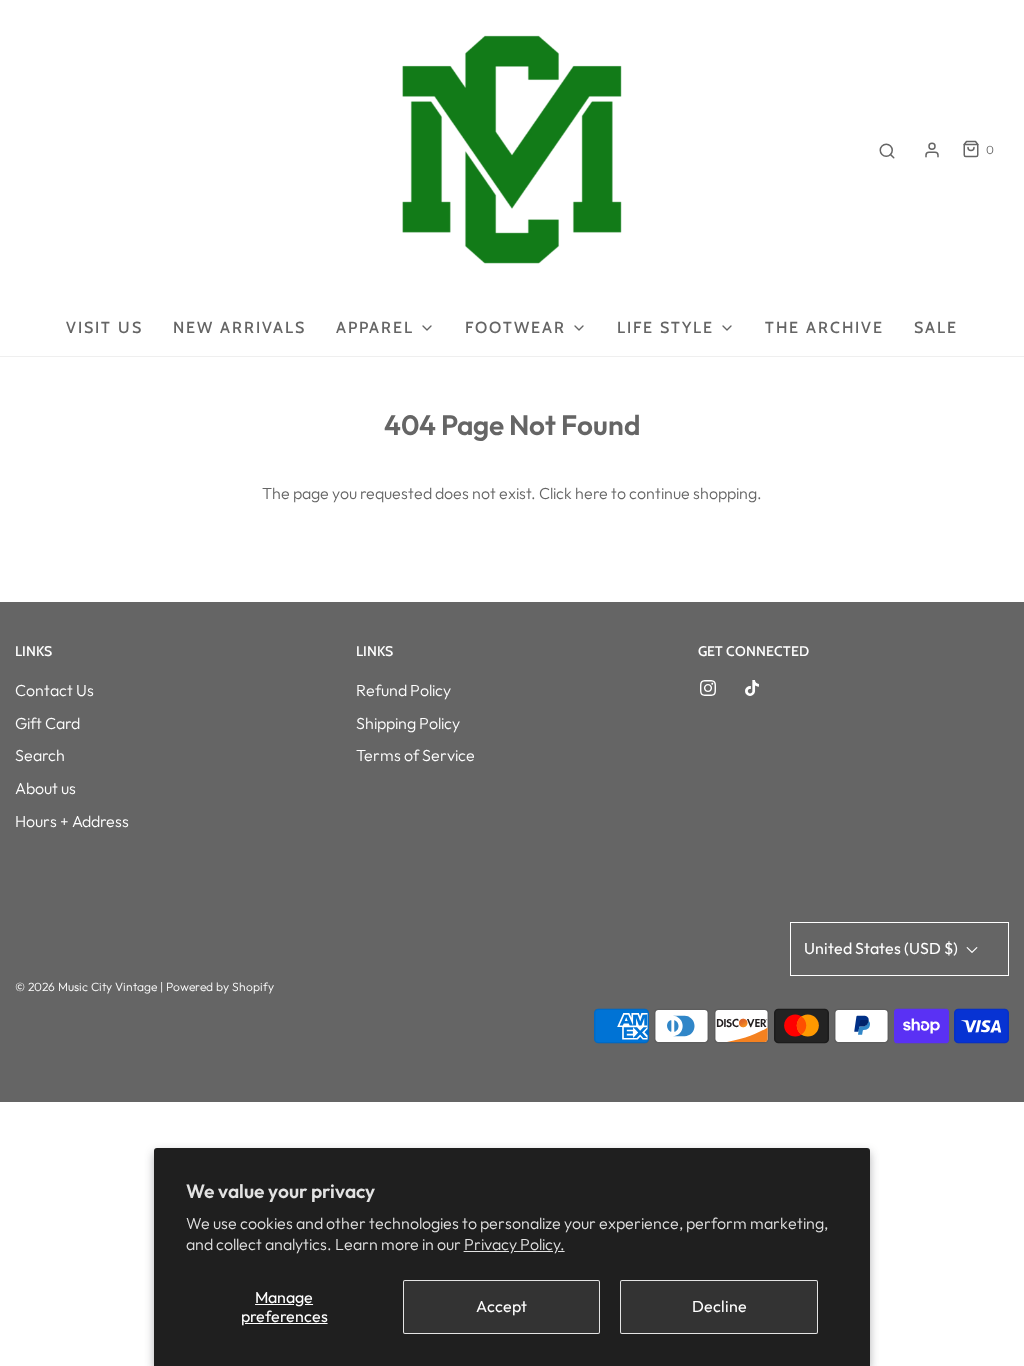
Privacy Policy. (514, 1244)
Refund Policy (403, 690)
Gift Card (47, 723)
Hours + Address (72, 821)
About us (45, 788)
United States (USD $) (882, 948)
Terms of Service (415, 755)
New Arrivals (239, 327)
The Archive (824, 327)
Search (40, 755)
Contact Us (54, 690)
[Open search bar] (887, 150)
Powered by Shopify (220, 986)
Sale (936, 327)
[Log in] (932, 150)
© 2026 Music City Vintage (86, 986)
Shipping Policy (408, 723)
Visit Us (104, 327)
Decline (719, 1306)
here (591, 493)
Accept (501, 1306)
